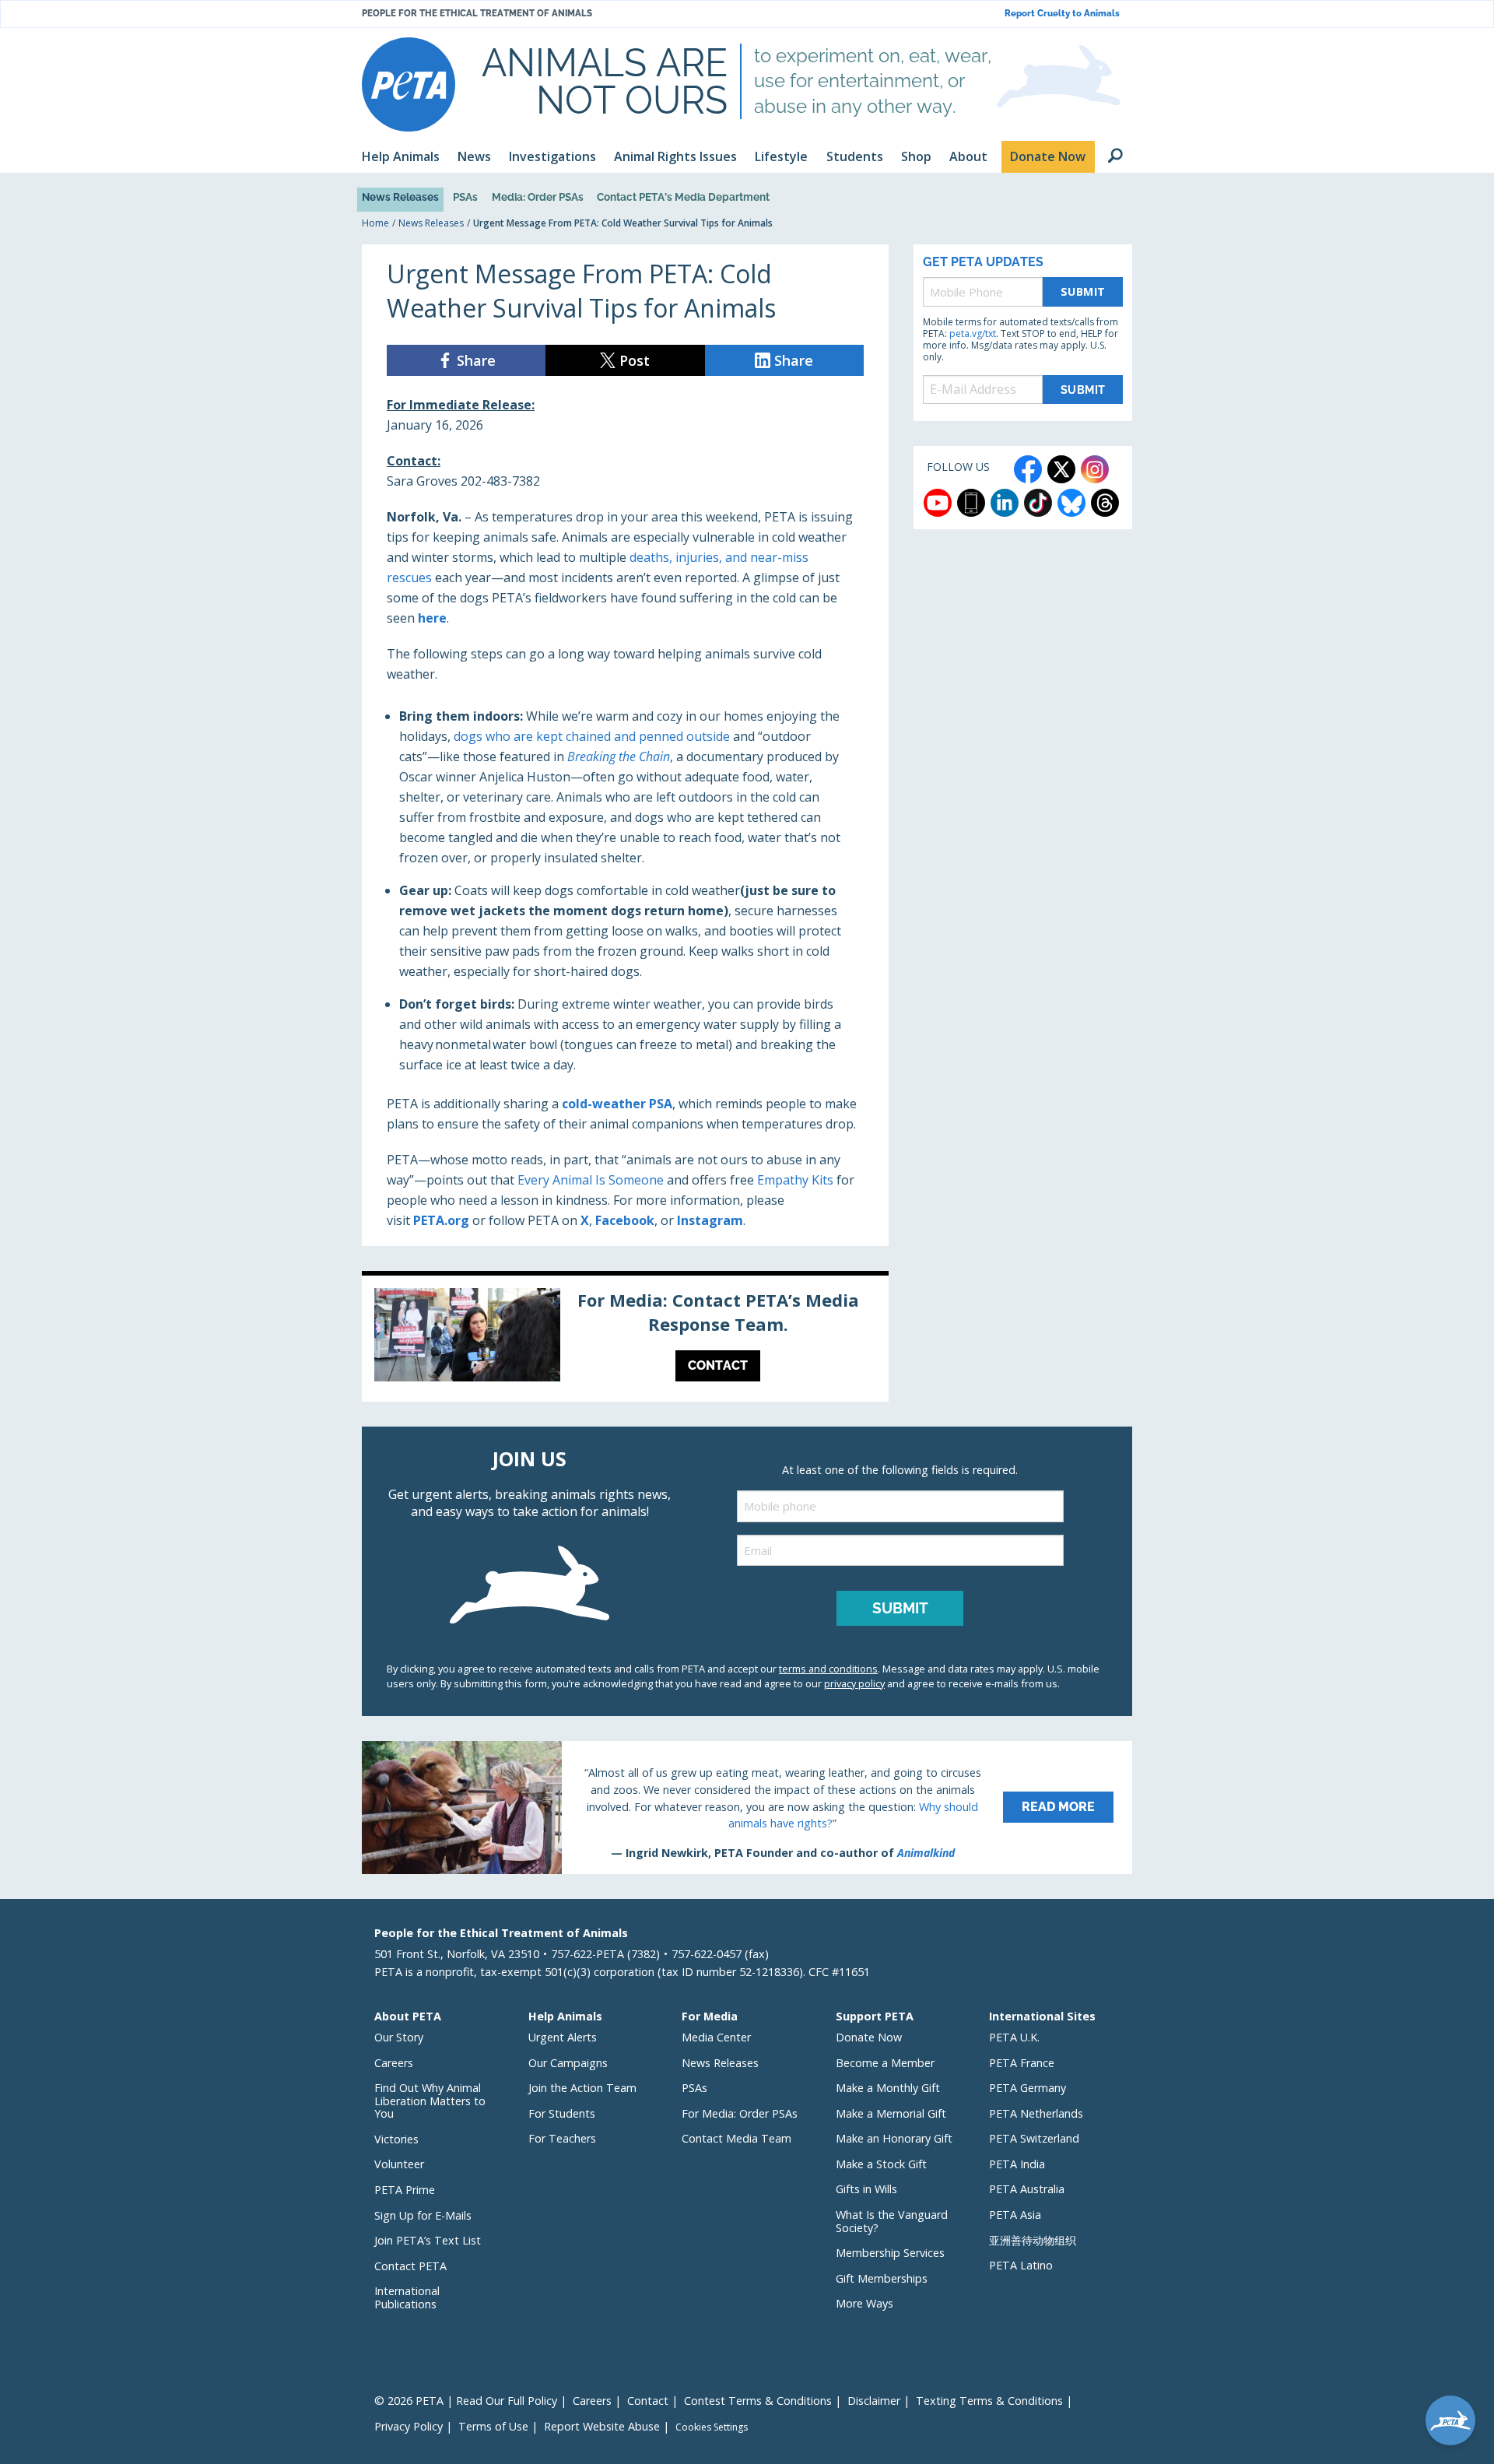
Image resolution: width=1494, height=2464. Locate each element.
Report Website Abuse (602, 2426)
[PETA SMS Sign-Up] (971, 503)
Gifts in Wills (866, 2189)
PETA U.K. (1014, 2037)
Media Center (716, 2037)
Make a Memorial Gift (891, 2113)
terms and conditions (828, 1669)
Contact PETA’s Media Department (683, 197)
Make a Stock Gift (881, 2164)
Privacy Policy (409, 2426)
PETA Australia (1027, 2189)
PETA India (1017, 2164)
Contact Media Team (736, 2138)
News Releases (400, 197)
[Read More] (747, 1807)
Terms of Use (493, 2426)
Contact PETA (410, 2266)
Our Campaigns (568, 2063)
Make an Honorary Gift (894, 2138)
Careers (394, 2063)
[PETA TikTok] (1038, 503)
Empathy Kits (795, 1180)
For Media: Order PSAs (740, 2113)
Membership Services (890, 2253)
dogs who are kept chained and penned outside (592, 736)
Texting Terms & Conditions (989, 2401)
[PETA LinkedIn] (1005, 503)
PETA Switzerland (1034, 2138)
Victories (396, 2139)
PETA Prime (405, 2190)
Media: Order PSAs (538, 197)
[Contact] (625, 1339)
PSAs (465, 197)
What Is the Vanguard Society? (892, 2221)
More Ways (864, 2303)
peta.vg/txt (973, 333)
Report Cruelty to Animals (1062, 14)
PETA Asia (1015, 2215)
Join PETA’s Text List (428, 2240)
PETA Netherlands (1036, 2113)
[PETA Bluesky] (1071, 503)
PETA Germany (1028, 2088)
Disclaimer (874, 2401)
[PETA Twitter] (1061, 469)
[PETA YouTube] (938, 503)
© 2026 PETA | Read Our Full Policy (466, 2401)
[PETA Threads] (1105, 503)
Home (375, 223)
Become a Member (885, 2063)
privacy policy (854, 1683)
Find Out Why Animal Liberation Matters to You (430, 2101)
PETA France (1022, 2063)
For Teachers (562, 2138)
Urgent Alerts (563, 2037)
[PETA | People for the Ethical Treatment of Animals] (409, 84)
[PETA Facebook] (1028, 469)
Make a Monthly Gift (888, 2088)
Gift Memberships (882, 2278)
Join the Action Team (582, 2088)
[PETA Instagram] (1095, 469)
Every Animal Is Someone (591, 1180)
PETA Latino (1021, 2265)
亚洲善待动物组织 (1033, 2240)
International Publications (407, 2297)
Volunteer (399, 2164)
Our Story (399, 2037)
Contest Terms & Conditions (758, 2401)
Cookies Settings (712, 2427)
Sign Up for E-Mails (423, 2215)
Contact (648, 2401)
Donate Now (869, 2037)
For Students (562, 2113)
